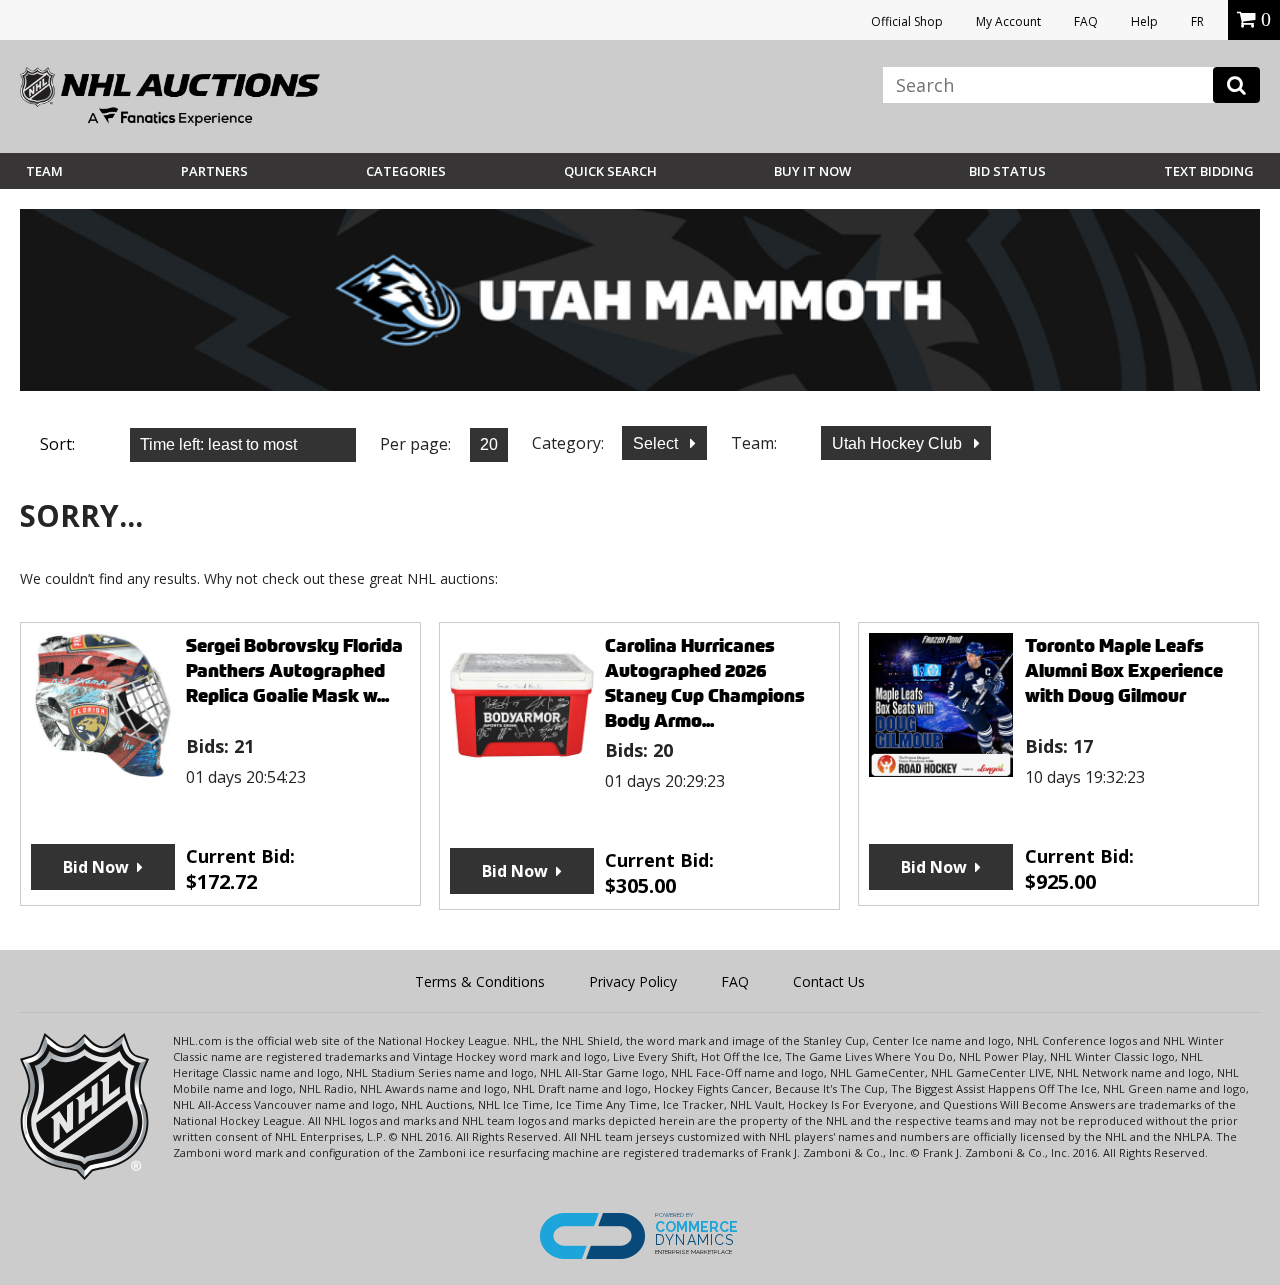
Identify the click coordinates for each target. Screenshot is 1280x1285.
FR (1197, 21)
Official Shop (907, 21)
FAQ (1086, 21)
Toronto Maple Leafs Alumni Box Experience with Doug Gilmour (1124, 670)
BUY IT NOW (812, 171)
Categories (406, 171)
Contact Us (829, 981)
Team (44, 171)
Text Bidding (1209, 171)
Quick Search (610, 171)
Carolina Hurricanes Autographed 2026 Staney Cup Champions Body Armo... (705, 683)
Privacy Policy (633, 981)
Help (1144, 21)
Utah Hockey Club (899, 443)
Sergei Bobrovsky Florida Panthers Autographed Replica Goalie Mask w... (294, 670)
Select (657, 443)
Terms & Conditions (480, 981)
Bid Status (1007, 171)
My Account (1008, 21)
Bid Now (96, 867)
